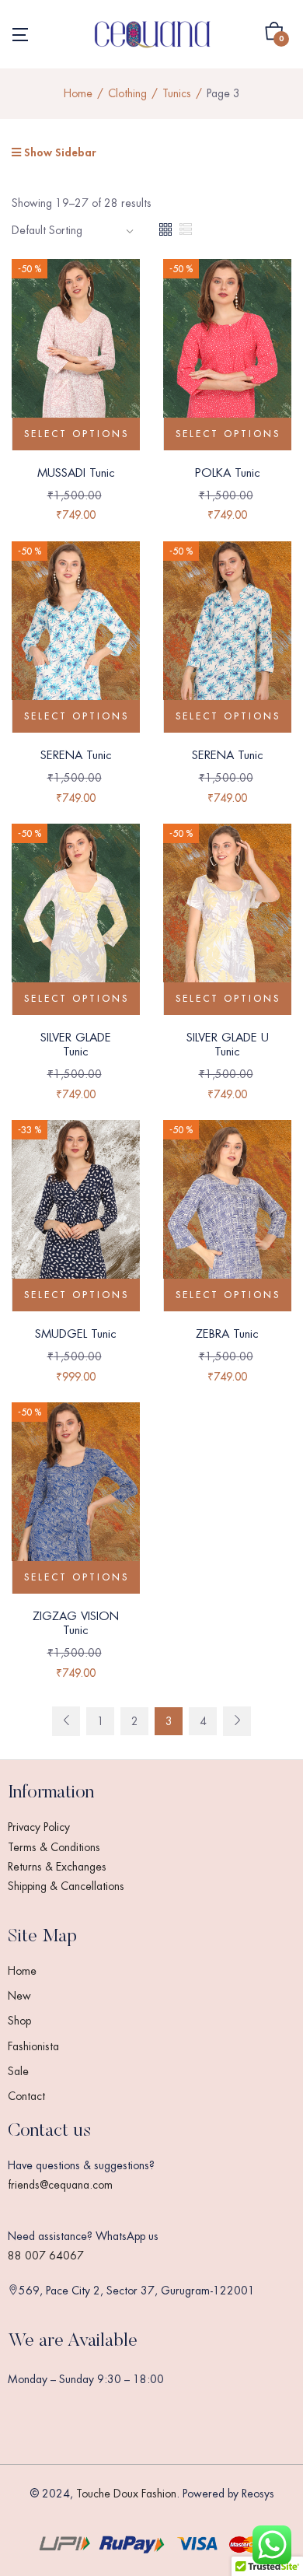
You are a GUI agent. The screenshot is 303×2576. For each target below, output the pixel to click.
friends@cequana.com (60, 2185)
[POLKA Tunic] (227, 353)
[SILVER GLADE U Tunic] (227, 919)
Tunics (177, 93)
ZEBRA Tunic (227, 1333)
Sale (18, 2071)
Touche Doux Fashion (126, 2494)
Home (78, 93)
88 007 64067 (46, 2256)
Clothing (127, 93)
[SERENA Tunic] (76, 635)
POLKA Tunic (228, 472)
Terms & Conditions (54, 1847)
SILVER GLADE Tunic (76, 1044)
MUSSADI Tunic (76, 472)
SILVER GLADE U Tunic (228, 1044)
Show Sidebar (58, 152)
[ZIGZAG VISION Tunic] (76, 1497)
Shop (19, 2021)
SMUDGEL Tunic (76, 1333)
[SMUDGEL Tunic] (76, 1215)
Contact (26, 2096)
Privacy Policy (39, 1827)
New (19, 1996)
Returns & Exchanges (57, 1867)
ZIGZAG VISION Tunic (76, 1623)
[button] (274, 34)
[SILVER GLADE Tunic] (76, 919)
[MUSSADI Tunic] (76, 353)
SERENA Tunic (76, 755)
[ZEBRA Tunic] (227, 1215)
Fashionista (33, 2046)
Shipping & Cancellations (66, 1886)
